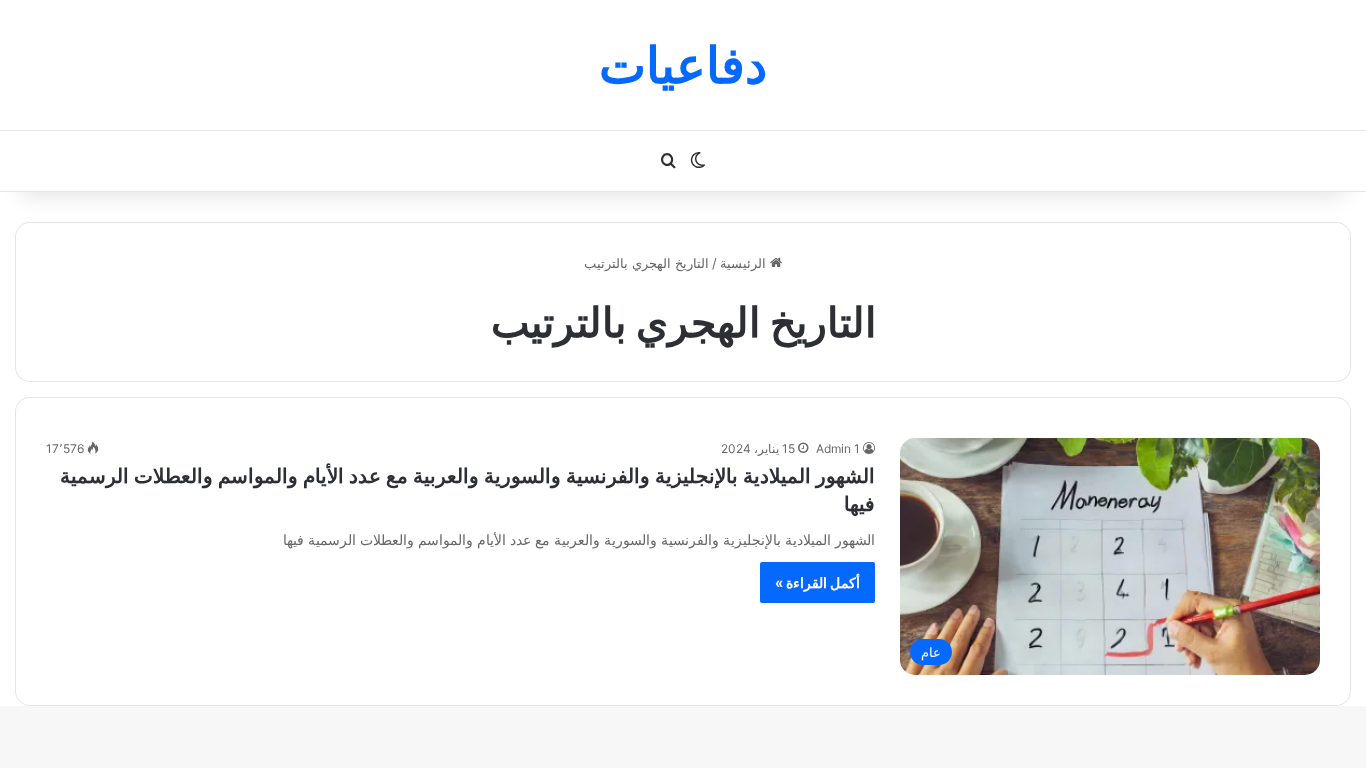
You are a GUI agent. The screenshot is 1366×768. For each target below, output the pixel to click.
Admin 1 (838, 448)
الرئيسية (745, 263)
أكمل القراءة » (817, 582)
